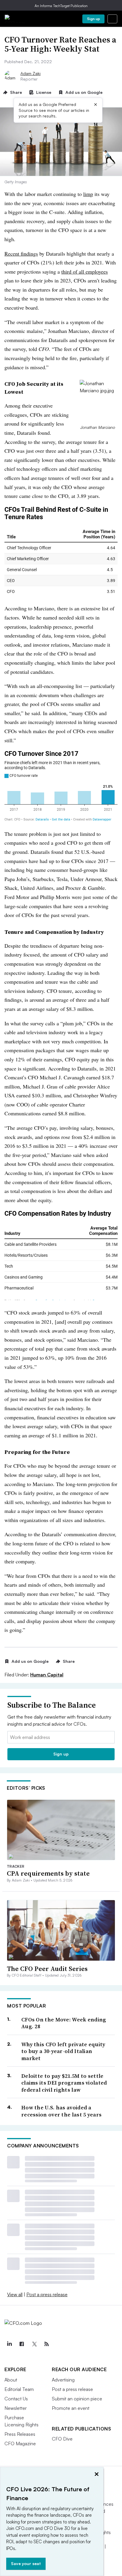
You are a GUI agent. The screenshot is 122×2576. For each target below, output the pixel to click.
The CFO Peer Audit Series (47, 1969)
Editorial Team (19, 2389)
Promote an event (71, 2408)
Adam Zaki (30, 73)
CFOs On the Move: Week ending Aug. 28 (64, 2023)
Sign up (94, 19)
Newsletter (16, 2408)
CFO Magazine (20, 2443)
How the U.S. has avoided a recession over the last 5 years (61, 2111)
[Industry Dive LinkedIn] (9, 2344)
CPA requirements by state (48, 1873)
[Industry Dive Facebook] (22, 2344)
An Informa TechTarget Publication (61, 6)
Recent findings (21, 254)
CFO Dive (62, 2439)
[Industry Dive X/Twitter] (34, 2344)
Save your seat (26, 2563)
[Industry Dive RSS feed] (46, 2344)
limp (88, 194)
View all (15, 2294)
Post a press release (47, 2294)
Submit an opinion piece (77, 2399)
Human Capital (47, 1675)
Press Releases (20, 2434)
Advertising (63, 2380)
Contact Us (16, 2399)
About (11, 2380)
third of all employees (85, 272)
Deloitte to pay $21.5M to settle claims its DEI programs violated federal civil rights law (64, 2083)
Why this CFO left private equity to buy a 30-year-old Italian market (63, 2051)
